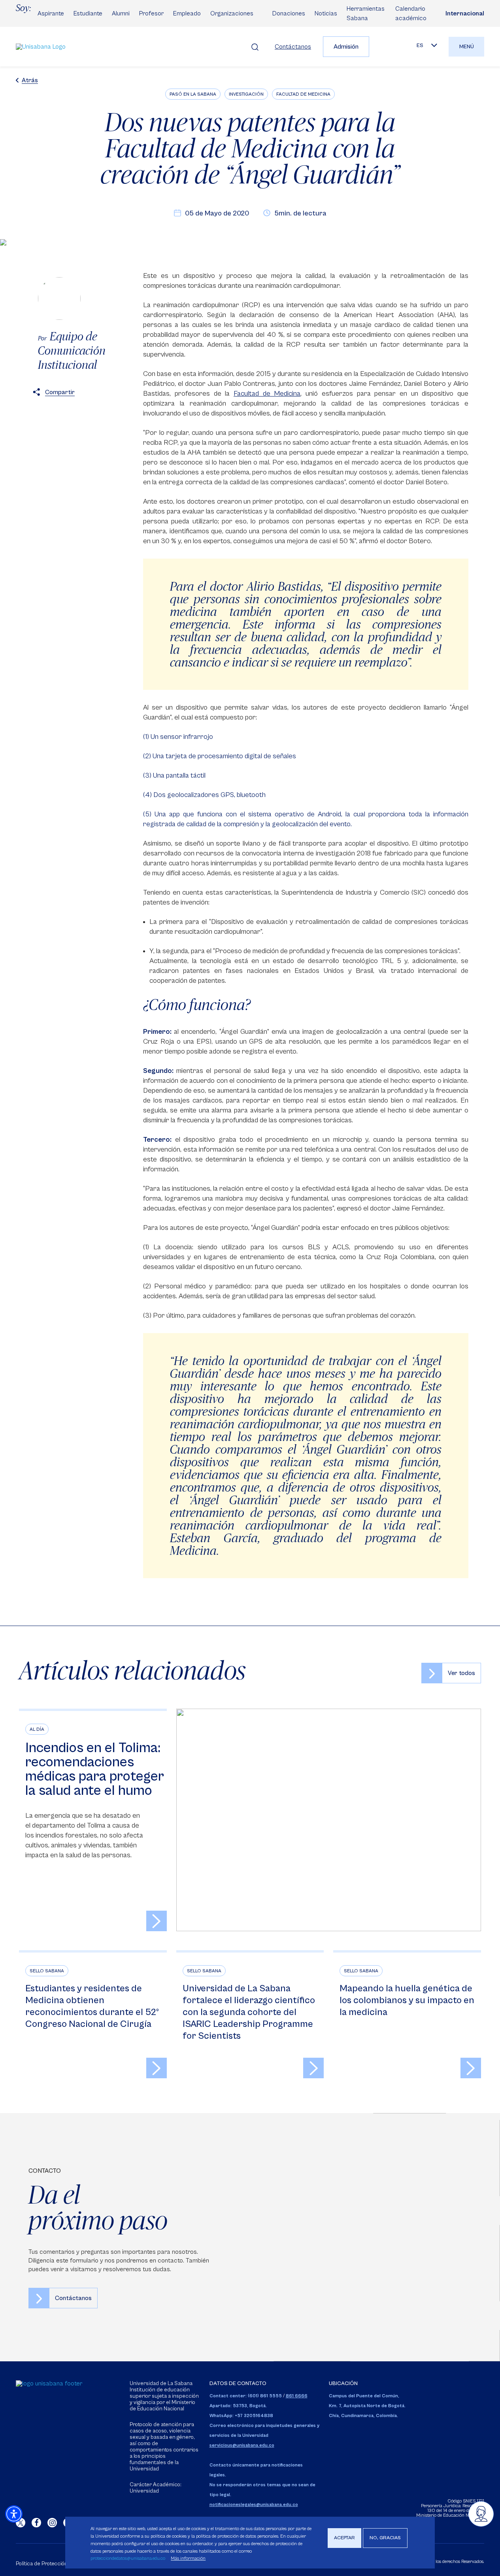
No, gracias (385, 2538)
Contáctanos (293, 47)
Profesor (151, 13)
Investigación (246, 94)
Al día (37, 1729)
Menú (467, 47)
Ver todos (461, 1673)
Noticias (326, 13)
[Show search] (255, 47)
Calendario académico (411, 13)
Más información (188, 2558)
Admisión (346, 47)
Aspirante (51, 13)
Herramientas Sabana (366, 13)
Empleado (187, 13)
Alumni (121, 13)
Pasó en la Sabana (193, 94)
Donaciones (289, 13)
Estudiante (88, 13)
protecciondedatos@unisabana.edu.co (128, 2558)
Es (420, 45)
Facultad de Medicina (303, 94)
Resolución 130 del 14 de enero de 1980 (456, 2508)
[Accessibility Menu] (14, 2514)
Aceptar (344, 2538)
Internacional (465, 13)
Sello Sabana (47, 1971)
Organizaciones (232, 13)
